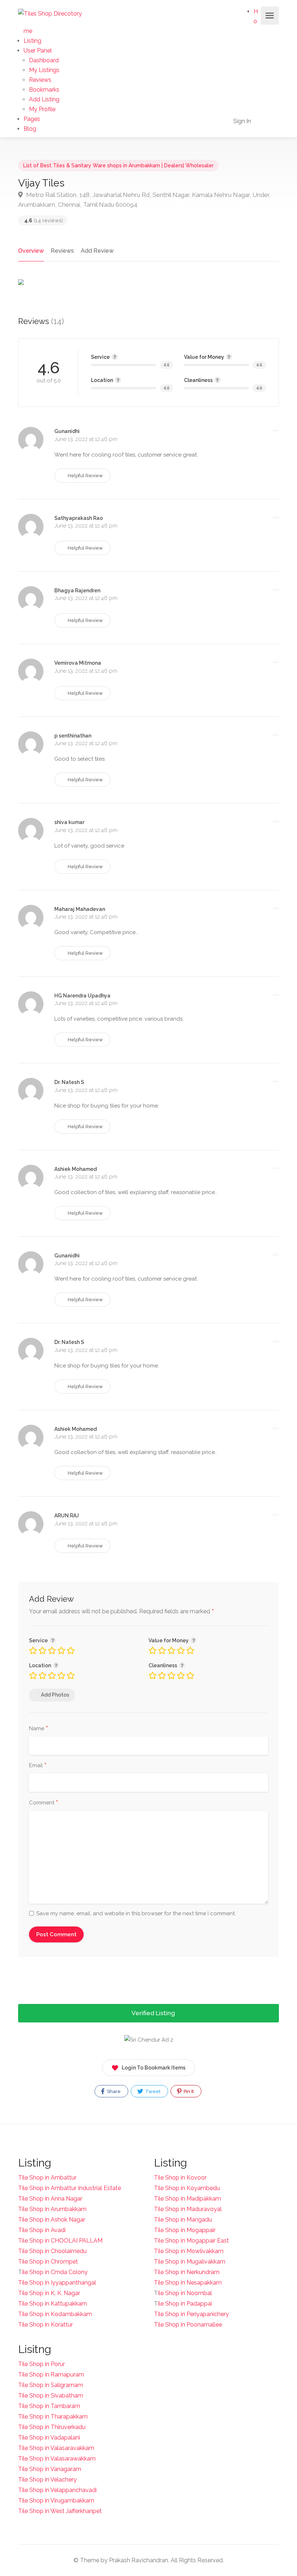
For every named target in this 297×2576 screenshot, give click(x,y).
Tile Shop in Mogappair (185, 2230)
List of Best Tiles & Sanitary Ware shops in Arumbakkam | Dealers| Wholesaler (118, 165)
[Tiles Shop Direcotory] (50, 13)
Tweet (152, 2091)
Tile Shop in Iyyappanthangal (57, 2283)
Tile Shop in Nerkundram (187, 2272)
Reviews (40, 80)
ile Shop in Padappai (185, 2304)
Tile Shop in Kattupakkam (53, 2304)
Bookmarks (44, 90)
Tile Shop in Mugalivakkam (190, 2262)
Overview (31, 251)
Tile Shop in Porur (41, 2364)
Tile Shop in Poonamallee (188, 2325)
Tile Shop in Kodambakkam (55, 2314)
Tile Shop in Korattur (45, 2325)
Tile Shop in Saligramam (51, 2385)
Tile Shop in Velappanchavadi (57, 2490)
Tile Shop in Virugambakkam (56, 2501)
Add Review (97, 251)
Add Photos (55, 1695)
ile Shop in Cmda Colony (55, 2272)
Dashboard (44, 60)
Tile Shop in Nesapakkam (188, 2283)
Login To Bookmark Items (154, 2068)
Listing (32, 41)
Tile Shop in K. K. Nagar (49, 2293)
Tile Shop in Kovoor (180, 2178)
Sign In (241, 121)
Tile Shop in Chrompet (48, 2262)
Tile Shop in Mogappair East (191, 2241)
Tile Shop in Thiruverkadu (52, 2427)
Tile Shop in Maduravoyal (188, 2209)
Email (38, 1766)
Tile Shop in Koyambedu (187, 2188)
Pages (32, 119)
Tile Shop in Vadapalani (49, 2438)
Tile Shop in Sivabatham (51, 2396)
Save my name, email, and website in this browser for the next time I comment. (136, 1913)
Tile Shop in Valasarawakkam (57, 2459)
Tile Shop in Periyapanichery (191, 2314)
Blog (30, 129)
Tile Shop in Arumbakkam (52, 2209)
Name (39, 1729)
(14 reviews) (44, 220)
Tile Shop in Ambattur (47, 2178)
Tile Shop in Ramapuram (51, 2375)
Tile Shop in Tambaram (49, 2406)
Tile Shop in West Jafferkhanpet (60, 2511)
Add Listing (44, 99)
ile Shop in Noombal (185, 2293)
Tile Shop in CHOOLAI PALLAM (60, 2241)
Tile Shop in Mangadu (183, 2220)
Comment (44, 1803)
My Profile (42, 109)
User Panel (38, 51)
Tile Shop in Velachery (47, 2480)
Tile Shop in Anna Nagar (50, 2199)
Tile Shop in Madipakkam (187, 2199)
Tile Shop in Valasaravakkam (56, 2448)
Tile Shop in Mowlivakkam (189, 2251)
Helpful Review (85, 476)
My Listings (44, 70)
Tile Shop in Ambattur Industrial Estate (70, 2188)
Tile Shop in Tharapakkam (53, 2417)
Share (113, 2091)
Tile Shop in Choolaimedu (52, 2251)
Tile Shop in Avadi (42, 2230)
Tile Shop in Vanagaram (50, 2469)
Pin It (188, 2091)
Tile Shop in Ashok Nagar (52, 2220)
